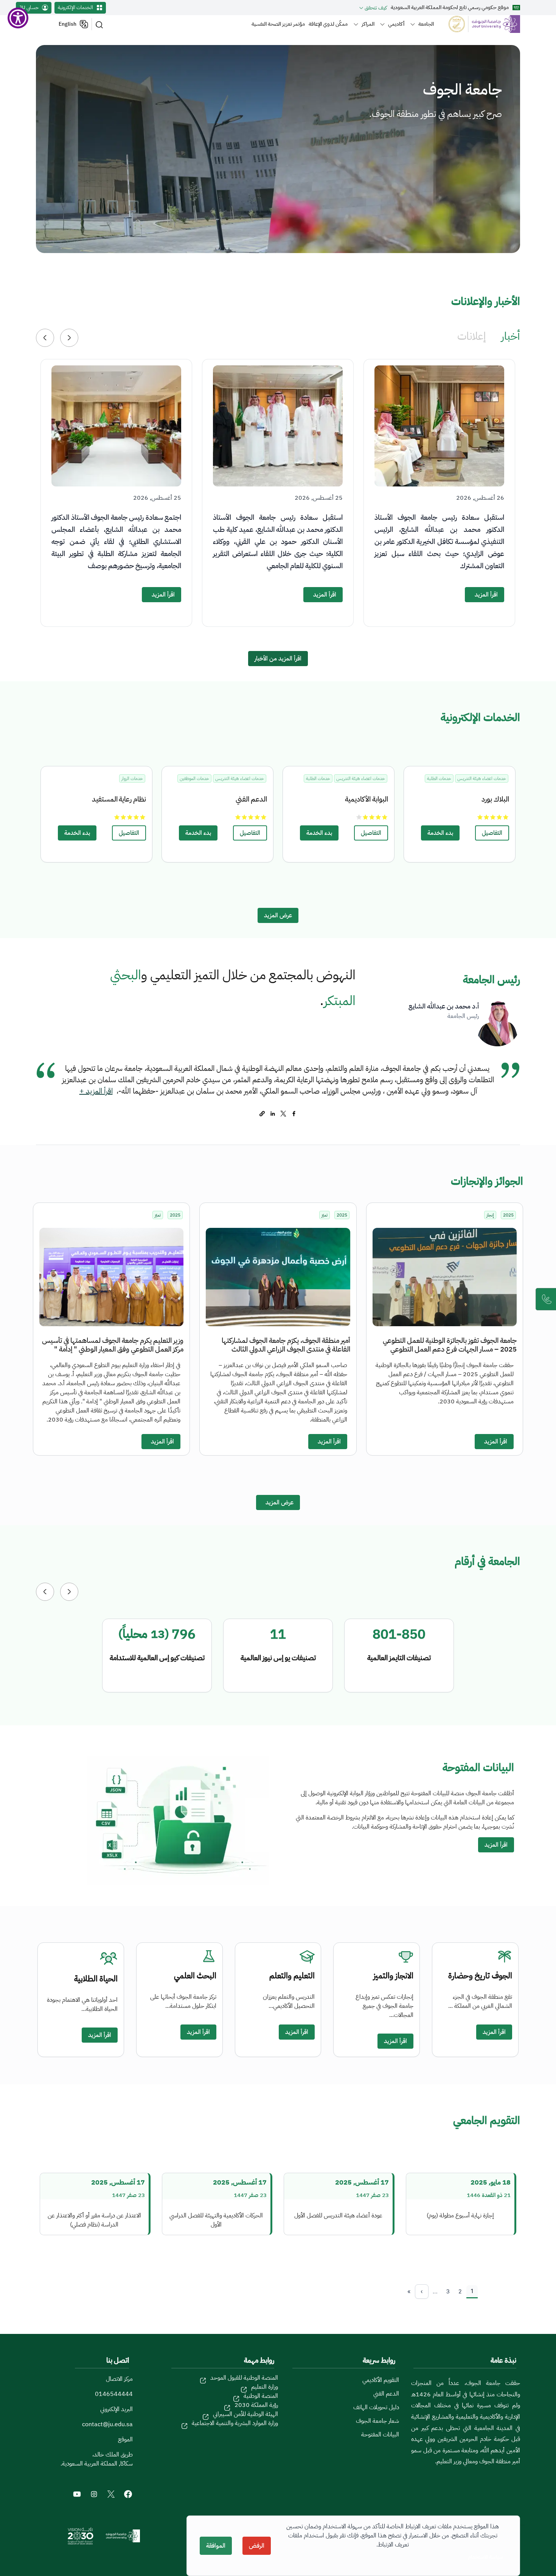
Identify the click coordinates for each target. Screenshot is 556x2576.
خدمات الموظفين (194, 778)
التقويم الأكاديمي (381, 2380)
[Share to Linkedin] (273, 1114)
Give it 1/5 (506, 817)
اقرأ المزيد (486, 595)
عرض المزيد (278, 915)
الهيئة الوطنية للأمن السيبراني (245, 2414)
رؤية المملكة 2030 (256, 2405)
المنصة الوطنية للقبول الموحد (244, 2378)
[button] (45, 338)
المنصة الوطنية (261, 2396)
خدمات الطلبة (439, 778)
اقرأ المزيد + (96, 1091)
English (68, 24)
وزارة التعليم (265, 2387)
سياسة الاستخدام (485, 2557)
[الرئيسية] (480, 24)
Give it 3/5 (493, 817)
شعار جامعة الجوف (377, 2421)
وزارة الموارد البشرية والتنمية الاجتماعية (235, 2423)
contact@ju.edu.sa (107, 2424)
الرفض (257, 2546)
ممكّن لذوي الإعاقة (328, 24)
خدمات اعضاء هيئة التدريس (482, 778)
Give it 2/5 (499, 817)
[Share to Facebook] (294, 1114)
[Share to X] (283, 1114)
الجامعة (426, 24)
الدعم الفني (386, 2394)
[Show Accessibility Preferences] (18, 18)
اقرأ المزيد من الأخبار (278, 659)
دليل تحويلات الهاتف (376, 2407)
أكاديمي (396, 24)
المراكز (368, 24)
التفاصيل (492, 833)
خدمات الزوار (132, 778)
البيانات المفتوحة (380, 2435)
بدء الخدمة (440, 833)
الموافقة (216, 2546)
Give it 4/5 (487, 817)
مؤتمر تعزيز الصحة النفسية (278, 24)
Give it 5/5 (480, 817)
